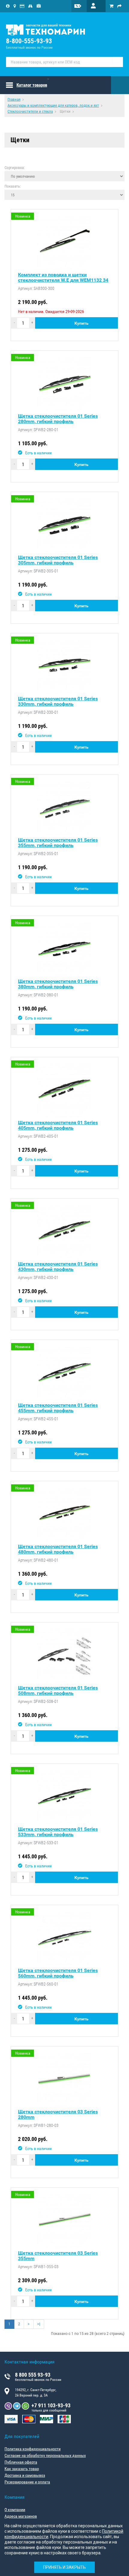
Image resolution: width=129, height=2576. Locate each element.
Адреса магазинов (21, 2516)
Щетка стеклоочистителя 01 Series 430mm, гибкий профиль (58, 1267)
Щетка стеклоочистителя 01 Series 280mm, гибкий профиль (58, 419)
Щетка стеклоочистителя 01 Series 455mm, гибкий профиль (58, 1408)
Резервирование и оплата (27, 2482)
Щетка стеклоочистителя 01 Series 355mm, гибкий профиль (58, 843)
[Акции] (82, 6)
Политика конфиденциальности (33, 2449)
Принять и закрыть (64, 2567)
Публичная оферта (21, 2462)
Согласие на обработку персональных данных (45, 2455)
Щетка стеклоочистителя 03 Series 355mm (58, 2256)
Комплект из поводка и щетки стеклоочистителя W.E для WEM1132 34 (63, 278)
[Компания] (8, 6)
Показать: (13, 186)
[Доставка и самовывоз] (30, 6)
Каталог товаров (32, 85)
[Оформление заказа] (119, 6)
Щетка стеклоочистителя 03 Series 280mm (58, 2114)
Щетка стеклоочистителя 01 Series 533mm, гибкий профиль (58, 1832)
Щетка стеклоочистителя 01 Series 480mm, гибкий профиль (58, 1549)
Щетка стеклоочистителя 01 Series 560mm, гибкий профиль (58, 1973)
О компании (15, 2510)
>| (39, 2324)
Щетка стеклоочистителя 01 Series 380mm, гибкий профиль (58, 984)
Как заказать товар (22, 2469)
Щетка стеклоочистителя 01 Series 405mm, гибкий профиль (58, 1125)
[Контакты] (15, 6)
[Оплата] (22, 6)
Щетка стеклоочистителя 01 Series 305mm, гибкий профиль (58, 560)
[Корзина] (111, 6)
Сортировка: (15, 167)
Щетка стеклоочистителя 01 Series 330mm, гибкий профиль (58, 701)
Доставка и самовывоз (25, 2475)
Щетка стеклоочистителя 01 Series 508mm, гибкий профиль (58, 1691)
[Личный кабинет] (96, 6)
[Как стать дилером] (39, 6)
